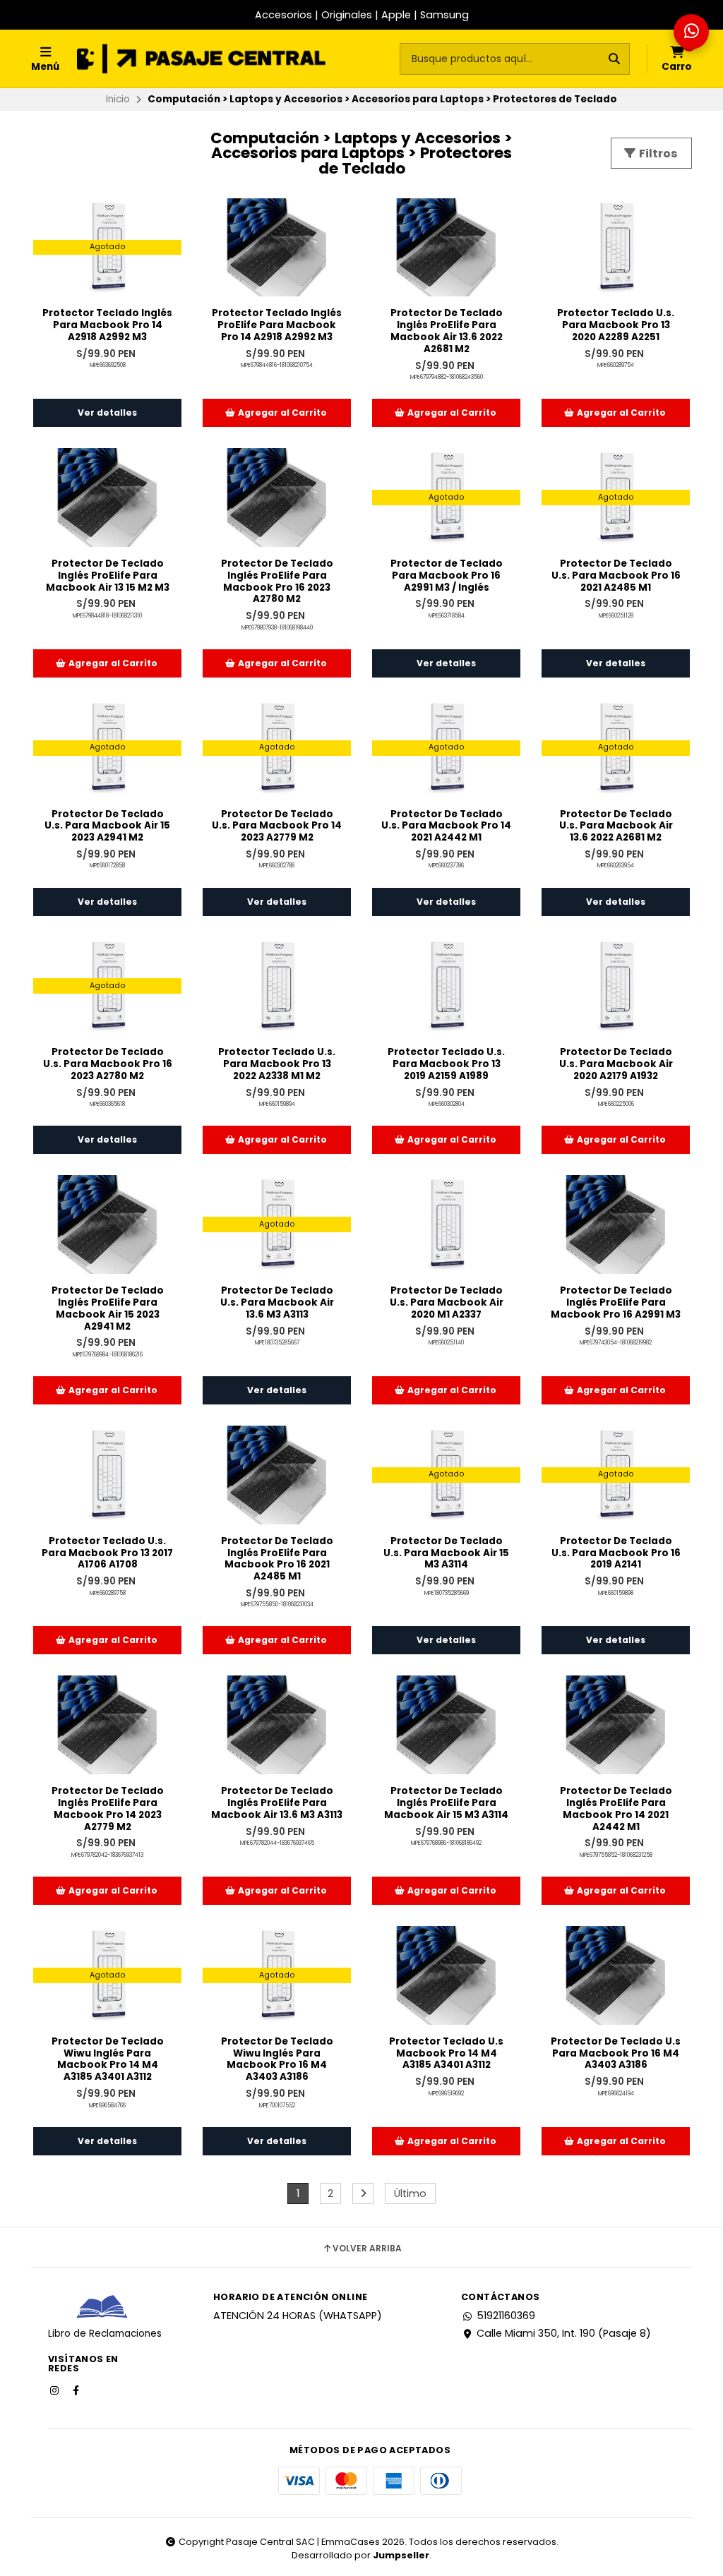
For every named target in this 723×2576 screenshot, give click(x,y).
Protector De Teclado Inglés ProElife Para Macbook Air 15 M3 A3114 (446, 1803)
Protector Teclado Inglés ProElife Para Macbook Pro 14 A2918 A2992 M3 (277, 325)
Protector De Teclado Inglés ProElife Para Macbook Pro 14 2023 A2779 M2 (108, 1809)
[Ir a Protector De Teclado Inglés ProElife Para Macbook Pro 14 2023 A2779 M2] (107, 1725)
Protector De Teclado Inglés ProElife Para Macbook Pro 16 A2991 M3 (616, 1303)
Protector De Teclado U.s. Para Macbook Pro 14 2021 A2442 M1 (446, 826)
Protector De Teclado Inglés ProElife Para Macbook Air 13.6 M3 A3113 (277, 1803)
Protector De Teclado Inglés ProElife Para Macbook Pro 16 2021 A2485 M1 (277, 1559)
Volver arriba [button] (367, 2249)
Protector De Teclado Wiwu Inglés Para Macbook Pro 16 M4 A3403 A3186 (277, 2060)
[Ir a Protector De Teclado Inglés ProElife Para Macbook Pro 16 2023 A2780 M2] (277, 498)
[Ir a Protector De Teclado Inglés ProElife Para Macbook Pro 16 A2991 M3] (616, 1224)
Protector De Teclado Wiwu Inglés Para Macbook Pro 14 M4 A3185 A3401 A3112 (108, 2060)
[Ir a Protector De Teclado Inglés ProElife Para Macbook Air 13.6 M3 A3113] (277, 1725)
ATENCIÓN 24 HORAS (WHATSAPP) (298, 2316)
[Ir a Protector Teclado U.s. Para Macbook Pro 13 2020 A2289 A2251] (616, 248)
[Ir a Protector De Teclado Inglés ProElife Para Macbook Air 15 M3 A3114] (446, 1725)
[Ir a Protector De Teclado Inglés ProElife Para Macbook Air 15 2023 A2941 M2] (107, 1224)
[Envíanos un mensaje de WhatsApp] (691, 32)
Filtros (657, 154)
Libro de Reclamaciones (105, 2334)
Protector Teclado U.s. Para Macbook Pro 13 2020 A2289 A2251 (616, 325)
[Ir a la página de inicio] (201, 59)
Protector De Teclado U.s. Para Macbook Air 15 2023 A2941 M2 (107, 826)
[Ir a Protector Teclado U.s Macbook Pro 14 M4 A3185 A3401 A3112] (446, 1975)
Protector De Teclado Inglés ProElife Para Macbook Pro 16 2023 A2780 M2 (277, 582)
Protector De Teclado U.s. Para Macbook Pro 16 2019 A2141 (616, 1553)
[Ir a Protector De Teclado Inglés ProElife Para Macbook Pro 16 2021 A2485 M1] (277, 1475)
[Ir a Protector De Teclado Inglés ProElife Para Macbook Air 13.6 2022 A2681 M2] (446, 248)
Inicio (118, 99)
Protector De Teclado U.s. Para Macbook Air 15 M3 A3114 (446, 1553)
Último (410, 2193)
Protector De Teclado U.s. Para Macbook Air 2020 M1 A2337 (447, 1303)
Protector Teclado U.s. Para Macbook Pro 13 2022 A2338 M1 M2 (277, 1064)
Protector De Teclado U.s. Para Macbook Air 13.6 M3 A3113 (277, 1303)
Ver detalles (107, 413)
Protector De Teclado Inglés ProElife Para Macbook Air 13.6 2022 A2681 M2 (447, 331)
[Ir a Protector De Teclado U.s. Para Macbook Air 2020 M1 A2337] (446, 1224)
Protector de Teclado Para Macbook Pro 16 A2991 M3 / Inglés (447, 576)
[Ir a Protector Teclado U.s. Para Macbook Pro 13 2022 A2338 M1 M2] (277, 987)
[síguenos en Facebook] (77, 2390)
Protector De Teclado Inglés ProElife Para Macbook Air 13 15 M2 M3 (108, 576)
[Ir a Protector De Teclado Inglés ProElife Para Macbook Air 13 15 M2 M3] (107, 498)
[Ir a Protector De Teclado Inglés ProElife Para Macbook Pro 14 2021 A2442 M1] (616, 1725)
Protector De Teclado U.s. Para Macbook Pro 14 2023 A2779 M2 (277, 826)
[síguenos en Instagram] (56, 2390)
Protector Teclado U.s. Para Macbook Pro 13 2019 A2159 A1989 (446, 1064)
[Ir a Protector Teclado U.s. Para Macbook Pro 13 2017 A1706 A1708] (107, 1475)
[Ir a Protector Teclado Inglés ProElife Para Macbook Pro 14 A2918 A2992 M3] (277, 248)
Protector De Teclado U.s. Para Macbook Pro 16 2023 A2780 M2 (108, 1064)
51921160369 (506, 2316)
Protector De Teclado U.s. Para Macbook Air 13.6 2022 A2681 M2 (616, 826)
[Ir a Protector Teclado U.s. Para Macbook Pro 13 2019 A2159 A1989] (446, 987)
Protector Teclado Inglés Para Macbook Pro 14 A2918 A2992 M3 (107, 325)
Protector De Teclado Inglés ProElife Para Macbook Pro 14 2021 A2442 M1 (616, 1809)
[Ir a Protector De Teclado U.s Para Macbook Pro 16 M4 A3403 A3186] (616, 1975)
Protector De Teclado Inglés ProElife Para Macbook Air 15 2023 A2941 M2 (108, 1309)
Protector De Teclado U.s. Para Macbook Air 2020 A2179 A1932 (616, 1064)
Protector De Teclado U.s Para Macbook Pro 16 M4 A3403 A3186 (616, 2054)
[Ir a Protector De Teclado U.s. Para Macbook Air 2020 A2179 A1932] (616, 987)
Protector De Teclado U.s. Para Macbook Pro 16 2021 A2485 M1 (616, 576)
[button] (277, 413)
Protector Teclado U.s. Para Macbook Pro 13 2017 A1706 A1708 (107, 1553)
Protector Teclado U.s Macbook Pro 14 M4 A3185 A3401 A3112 (446, 2054)
